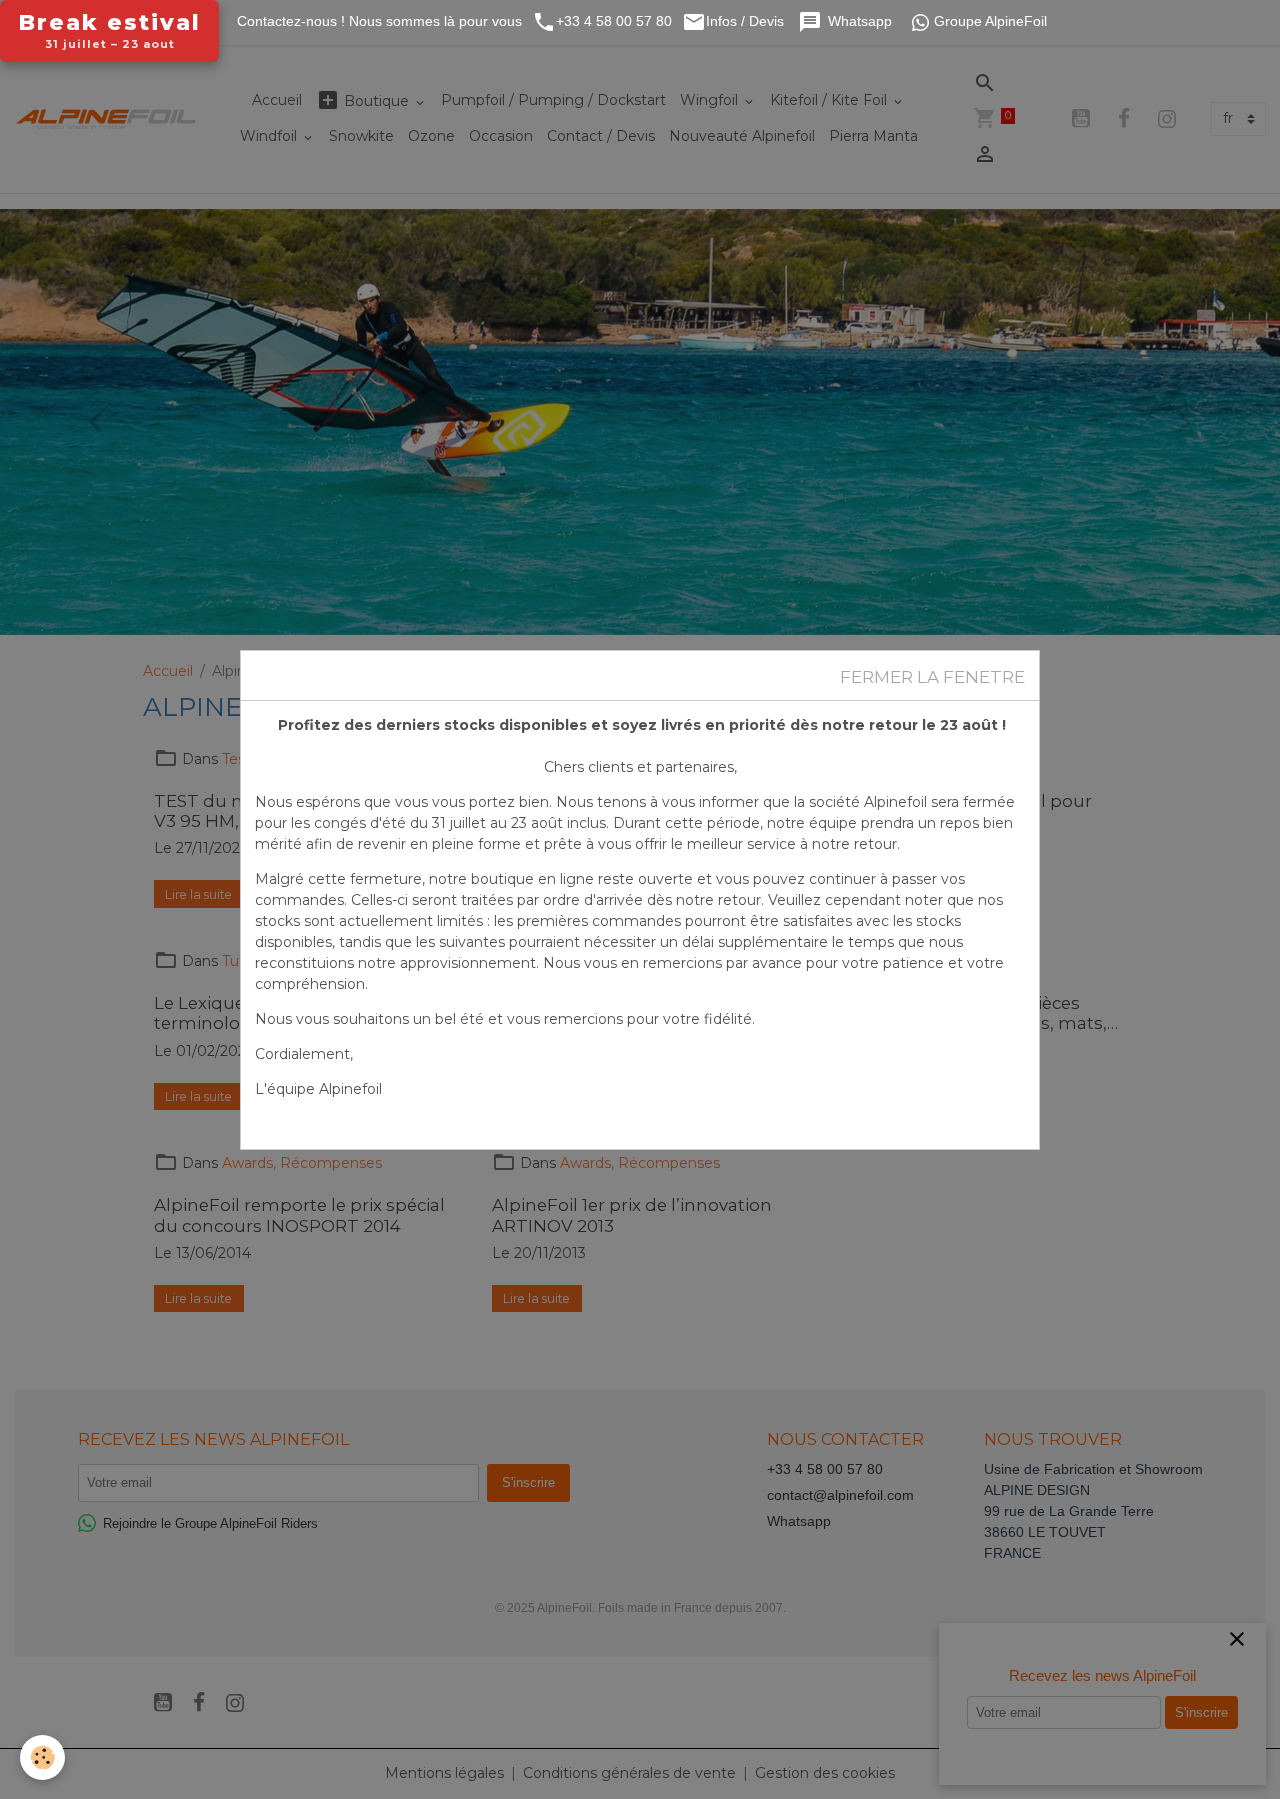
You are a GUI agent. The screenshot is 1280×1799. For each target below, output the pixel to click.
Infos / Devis (747, 21)
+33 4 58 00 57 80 (614, 21)
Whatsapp (862, 21)
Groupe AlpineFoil (990, 21)
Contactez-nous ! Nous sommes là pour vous (377, 21)
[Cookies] (42, 1757)
